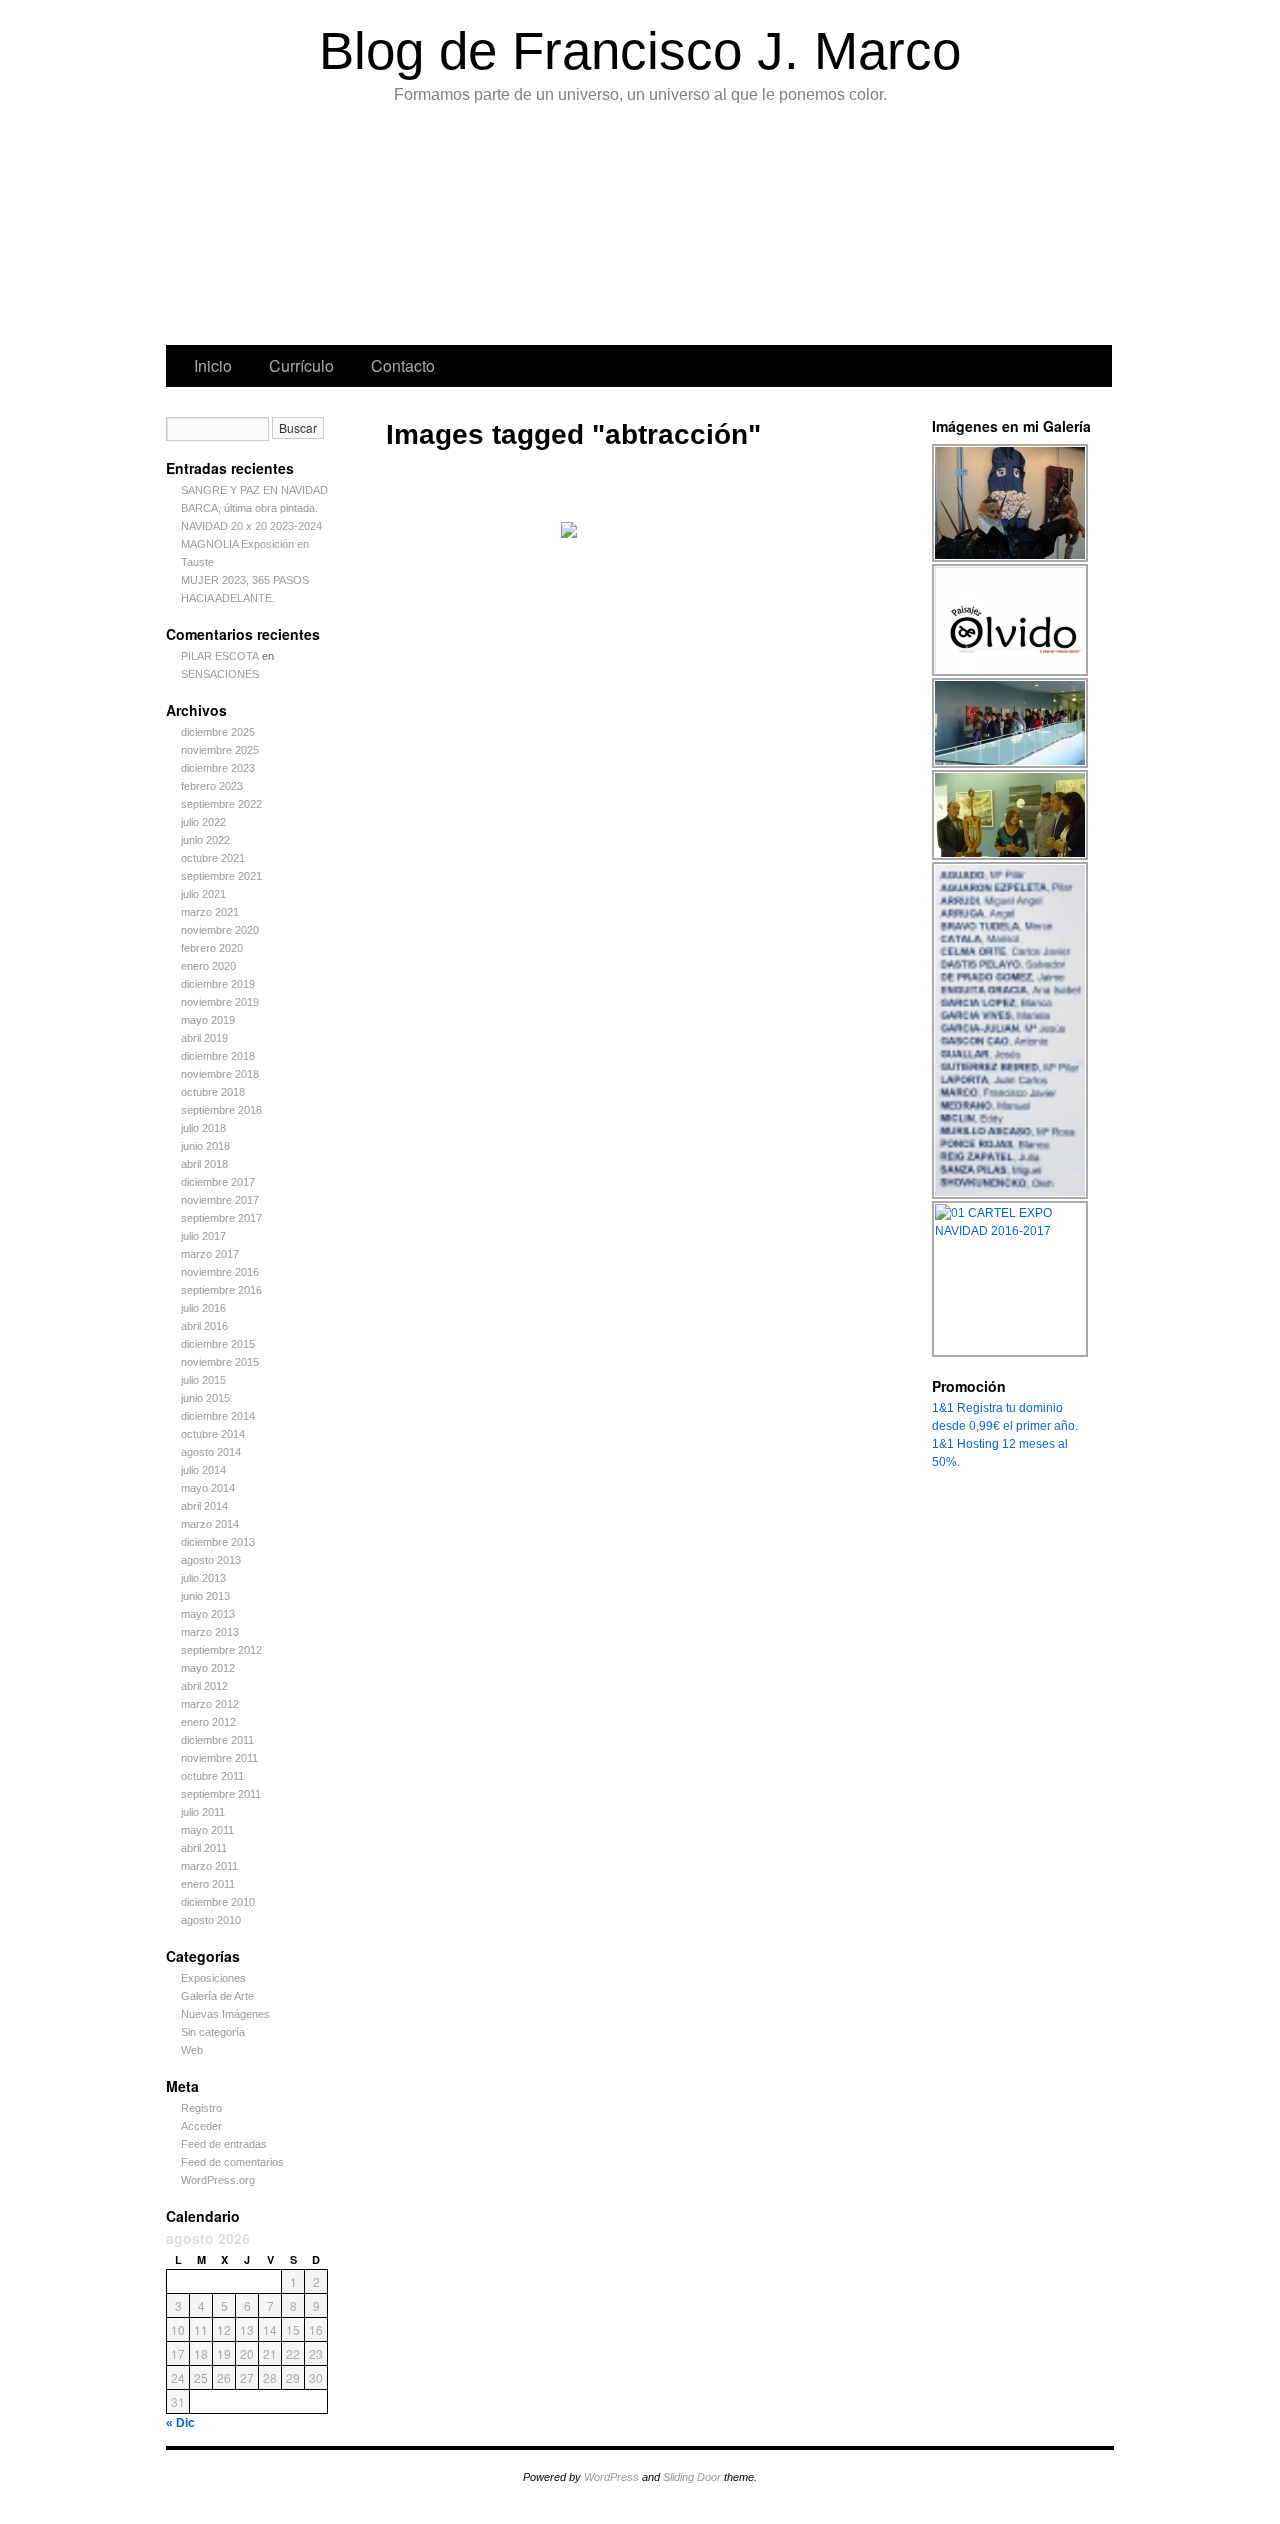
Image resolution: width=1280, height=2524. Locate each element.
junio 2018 (205, 1146)
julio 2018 (203, 1128)
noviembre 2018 (220, 1074)
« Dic (180, 2423)
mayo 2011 (207, 1830)
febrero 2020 (212, 948)
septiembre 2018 (221, 1110)
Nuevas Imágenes (225, 2014)
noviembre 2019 (220, 1002)
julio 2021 (203, 894)
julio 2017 (203, 1236)
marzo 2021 (210, 912)
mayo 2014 (208, 1488)
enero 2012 (208, 1722)
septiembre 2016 (221, 1290)
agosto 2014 (211, 1452)
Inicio (213, 365)
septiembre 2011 (221, 1794)
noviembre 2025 (220, 750)
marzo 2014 (210, 1524)
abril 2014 (204, 1506)
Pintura (322, 230)
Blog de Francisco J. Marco (640, 50)
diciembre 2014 (218, 1416)
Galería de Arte (217, 1996)
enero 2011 (208, 1884)
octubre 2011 (212, 1776)
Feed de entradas (224, 2144)
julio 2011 (203, 1812)
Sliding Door (692, 2477)
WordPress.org (218, 2180)
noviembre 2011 (219, 1758)
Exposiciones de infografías (626, 230)
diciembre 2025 (218, 732)
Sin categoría (213, 2032)
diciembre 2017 (218, 1182)
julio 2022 (203, 822)
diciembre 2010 (218, 1902)
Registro (201, 2108)
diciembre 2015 (218, 1344)
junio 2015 (205, 1398)
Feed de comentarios (232, 2162)
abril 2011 (204, 1848)
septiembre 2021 (221, 876)
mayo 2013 (208, 1614)
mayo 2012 (208, 1668)
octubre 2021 (213, 858)
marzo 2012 (210, 1704)
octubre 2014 (213, 1434)
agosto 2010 (211, 1920)
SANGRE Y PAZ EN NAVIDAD (254, 490)
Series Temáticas (527, 230)
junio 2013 (205, 1596)
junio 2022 (205, 840)
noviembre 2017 (220, 1200)
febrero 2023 (212, 786)
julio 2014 (203, 1470)
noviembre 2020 (220, 930)
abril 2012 (204, 1686)
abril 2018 (204, 1164)
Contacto (403, 365)
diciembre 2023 (218, 768)
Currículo (301, 365)
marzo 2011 (209, 1866)
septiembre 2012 (221, 1650)
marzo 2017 (210, 1254)
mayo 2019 (208, 1020)
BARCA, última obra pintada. (249, 508)
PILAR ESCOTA (220, 656)
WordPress (611, 2477)
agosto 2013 (211, 1560)
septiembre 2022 (221, 804)
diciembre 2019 (218, 984)
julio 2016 (203, 1308)
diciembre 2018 (218, 1056)
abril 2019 (204, 1038)
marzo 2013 (210, 1632)
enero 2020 (208, 966)
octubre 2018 (213, 1092)
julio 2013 (203, 1578)
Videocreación (926, 230)
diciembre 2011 (217, 1740)
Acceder (201, 2126)
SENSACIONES (220, 674)
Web (192, 2050)
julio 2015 (203, 1380)
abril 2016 (204, 1326)
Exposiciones (725, 230)
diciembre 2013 (218, 1542)
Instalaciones (824, 230)
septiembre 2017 (221, 1218)
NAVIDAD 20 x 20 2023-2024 (251, 526)
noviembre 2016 (220, 1272)
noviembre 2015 (220, 1362)
